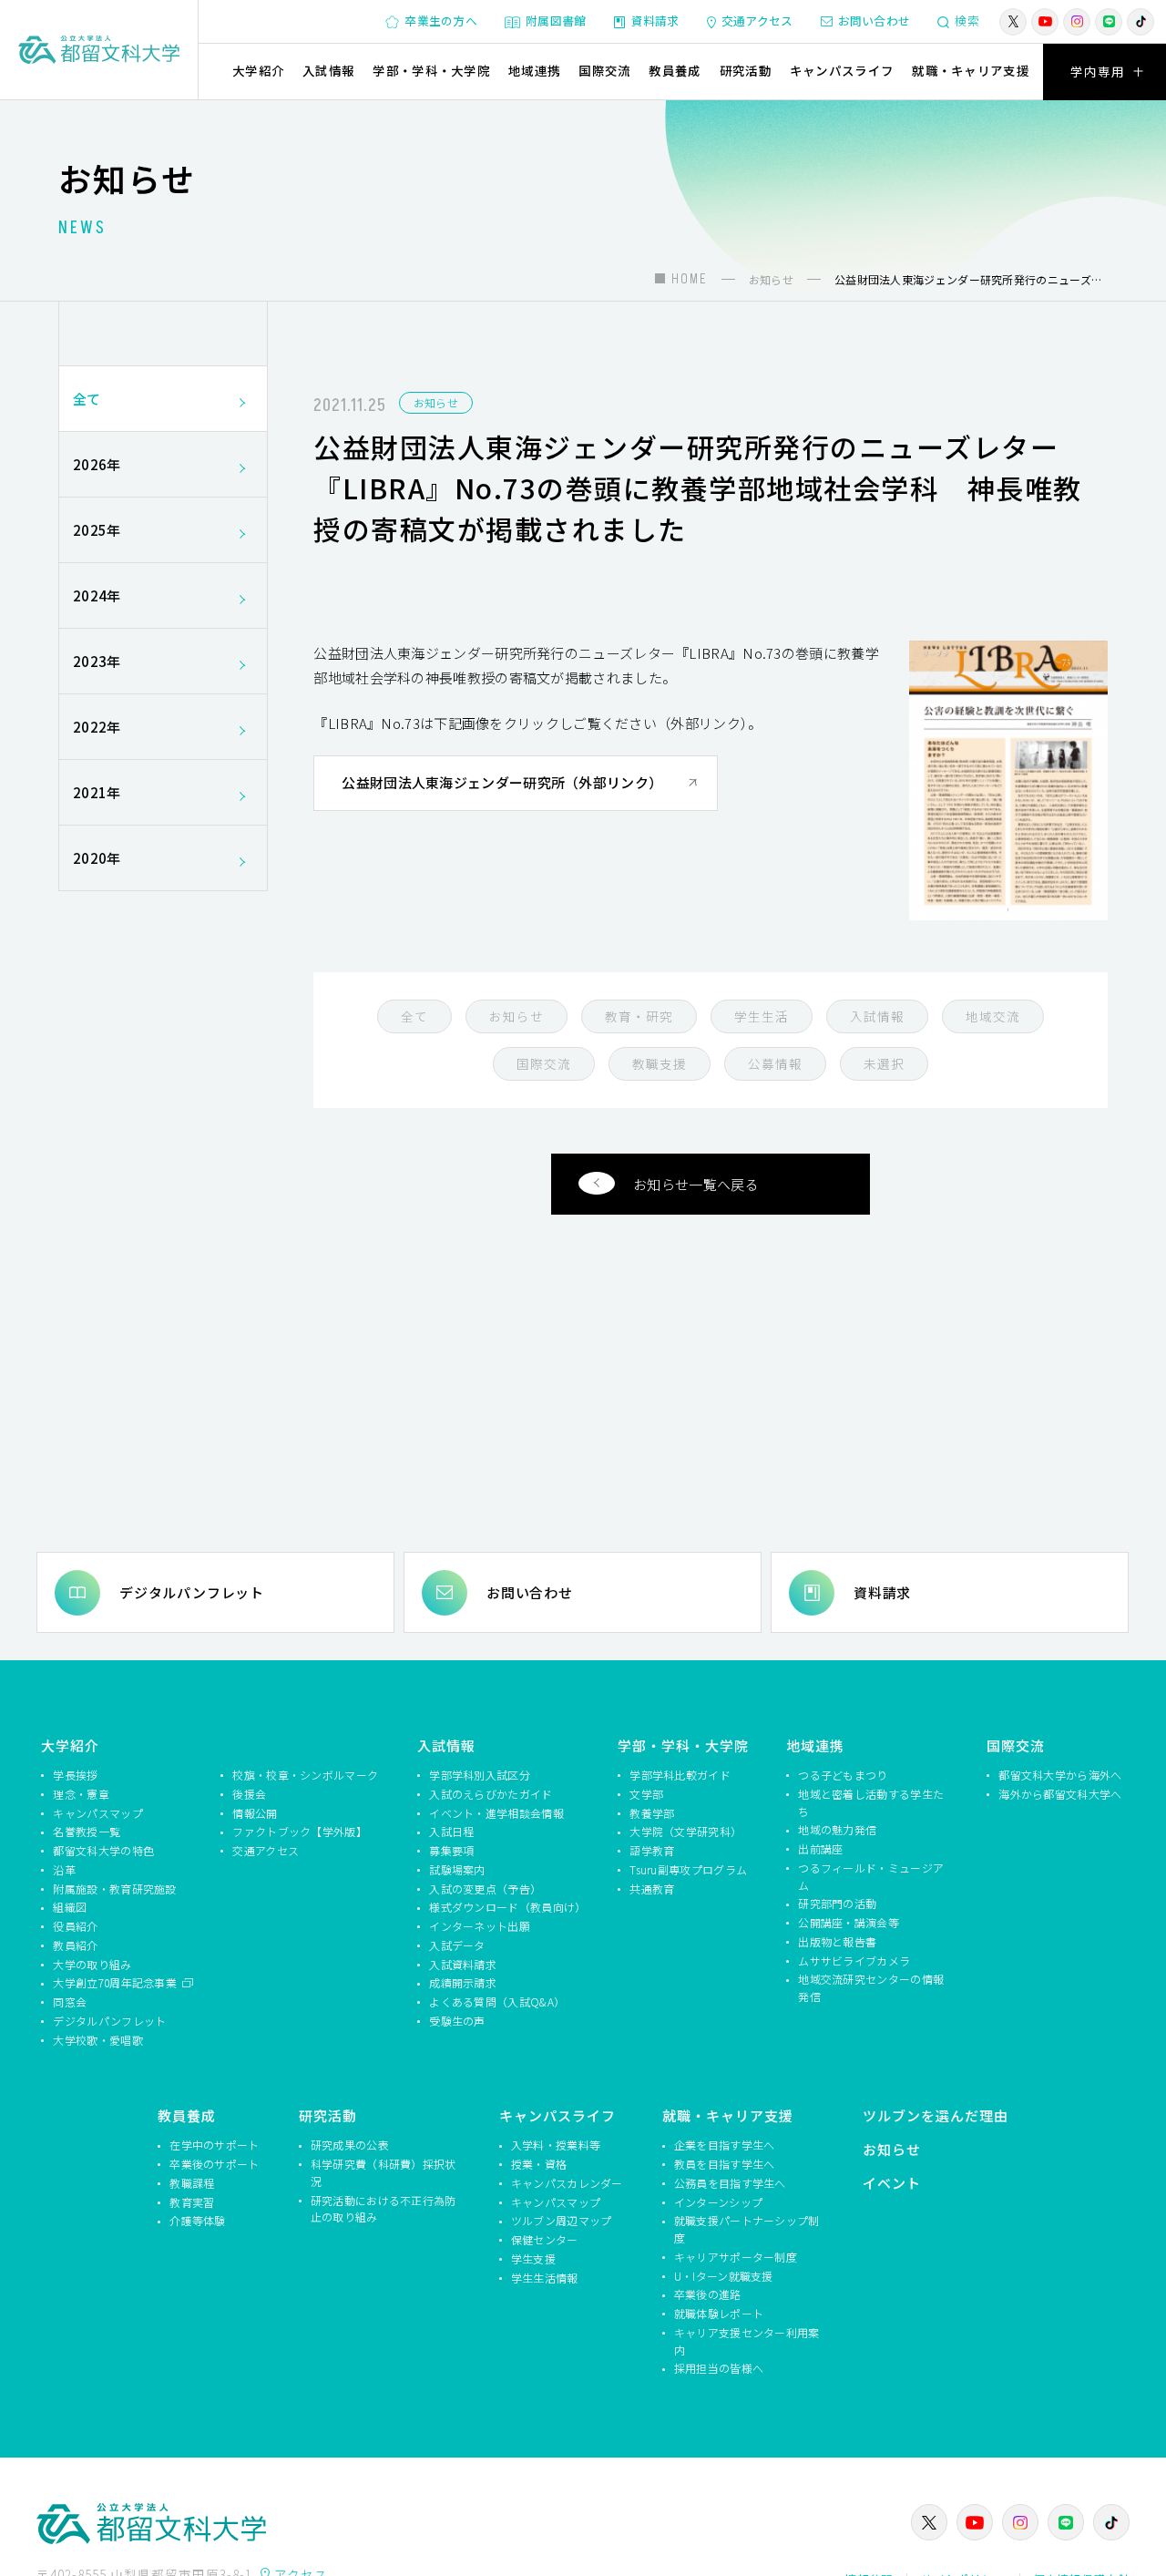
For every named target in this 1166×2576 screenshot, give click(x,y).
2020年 (97, 858)
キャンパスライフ (842, 70)
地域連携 (534, 70)
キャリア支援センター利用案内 (747, 2341)
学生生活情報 (545, 2278)
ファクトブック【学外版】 (300, 1831)
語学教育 (652, 1850)
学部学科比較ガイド (680, 1775)
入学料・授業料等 (556, 2145)
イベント (892, 2183)
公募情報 (775, 1063)
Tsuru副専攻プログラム (688, 1869)
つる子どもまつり (843, 1775)
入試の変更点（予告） (485, 1888)
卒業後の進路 (708, 2294)
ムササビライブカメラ (854, 1960)
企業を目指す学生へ (725, 2145)
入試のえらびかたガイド (491, 1794)
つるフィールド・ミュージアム (871, 1876)
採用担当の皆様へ (719, 2368)
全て (414, 1016)
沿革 (64, 1869)
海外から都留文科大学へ (1060, 1794)
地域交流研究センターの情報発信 (871, 1987)
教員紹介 (75, 1945)
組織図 (70, 1907)
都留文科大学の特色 (103, 1850)
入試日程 (451, 1831)
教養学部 (652, 1813)
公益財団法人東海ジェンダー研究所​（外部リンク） (502, 782)
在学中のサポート (214, 2145)
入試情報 (328, 70)
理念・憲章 (81, 1794)
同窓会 (70, 2001)
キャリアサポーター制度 (736, 2257)
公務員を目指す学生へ (730, 2183)
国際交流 (604, 70)
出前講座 (820, 1848)
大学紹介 (258, 70)
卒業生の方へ (441, 21)
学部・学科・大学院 (431, 70)
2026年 (97, 464)
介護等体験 (198, 2220)
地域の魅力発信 (837, 1829)
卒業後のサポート (214, 2164)
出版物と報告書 (837, 1941)
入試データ (457, 1945)
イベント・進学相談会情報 (496, 1813)
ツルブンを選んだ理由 (936, 2115)
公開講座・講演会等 (849, 1922)
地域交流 (993, 1016)
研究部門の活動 (837, 1903)
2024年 (97, 595)
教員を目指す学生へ (725, 2164)
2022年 (97, 727)
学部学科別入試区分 (480, 1775)
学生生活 (762, 1016)
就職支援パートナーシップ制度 (747, 2229)
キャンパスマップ (97, 1813)
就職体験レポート (719, 2313)
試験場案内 (457, 1869)
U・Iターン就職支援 (724, 2276)
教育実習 (192, 2202)
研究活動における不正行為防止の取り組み (384, 2209)
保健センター (545, 2239)
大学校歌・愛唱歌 (97, 2040)
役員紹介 (75, 1926)
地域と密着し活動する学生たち (871, 1802)
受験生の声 (457, 2021)
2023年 (97, 661)
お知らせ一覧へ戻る (696, 1184)
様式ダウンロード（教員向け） (505, 1907)
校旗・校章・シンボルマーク (305, 1775)
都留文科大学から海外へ (1060, 1775)
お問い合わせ (874, 21)
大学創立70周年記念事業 (116, 1982)
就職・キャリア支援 (971, 70)
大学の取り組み (92, 1964)
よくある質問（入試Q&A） (497, 2001)
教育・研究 (639, 1016)
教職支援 (660, 1063)
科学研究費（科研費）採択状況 (384, 2172)
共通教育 (652, 1888)
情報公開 (255, 1813)
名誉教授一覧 (87, 1831)
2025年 (97, 530)
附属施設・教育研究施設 (114, 1888)
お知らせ (436, 402)
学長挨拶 (75, 1775)
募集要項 (451, 1850)
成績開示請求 (463, 1982)
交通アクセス (757, 21)
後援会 (249, 1794)
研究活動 (746, 70)
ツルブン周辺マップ (562, 2220)
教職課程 (192, 2183)
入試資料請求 (463, 1964)
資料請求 (655, 21)
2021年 (97, 792)
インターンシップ (718, 2202)
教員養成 (675, 70)
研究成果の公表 (350, 2145)
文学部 (646, 1794)
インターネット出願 (480, 1926)
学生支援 (533, 2258)
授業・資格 (539, 2164)
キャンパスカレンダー (567, 2183)
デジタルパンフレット (192, 1592)
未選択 (884, 1063)
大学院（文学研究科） (685, 1831)
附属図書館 (556, 21)
